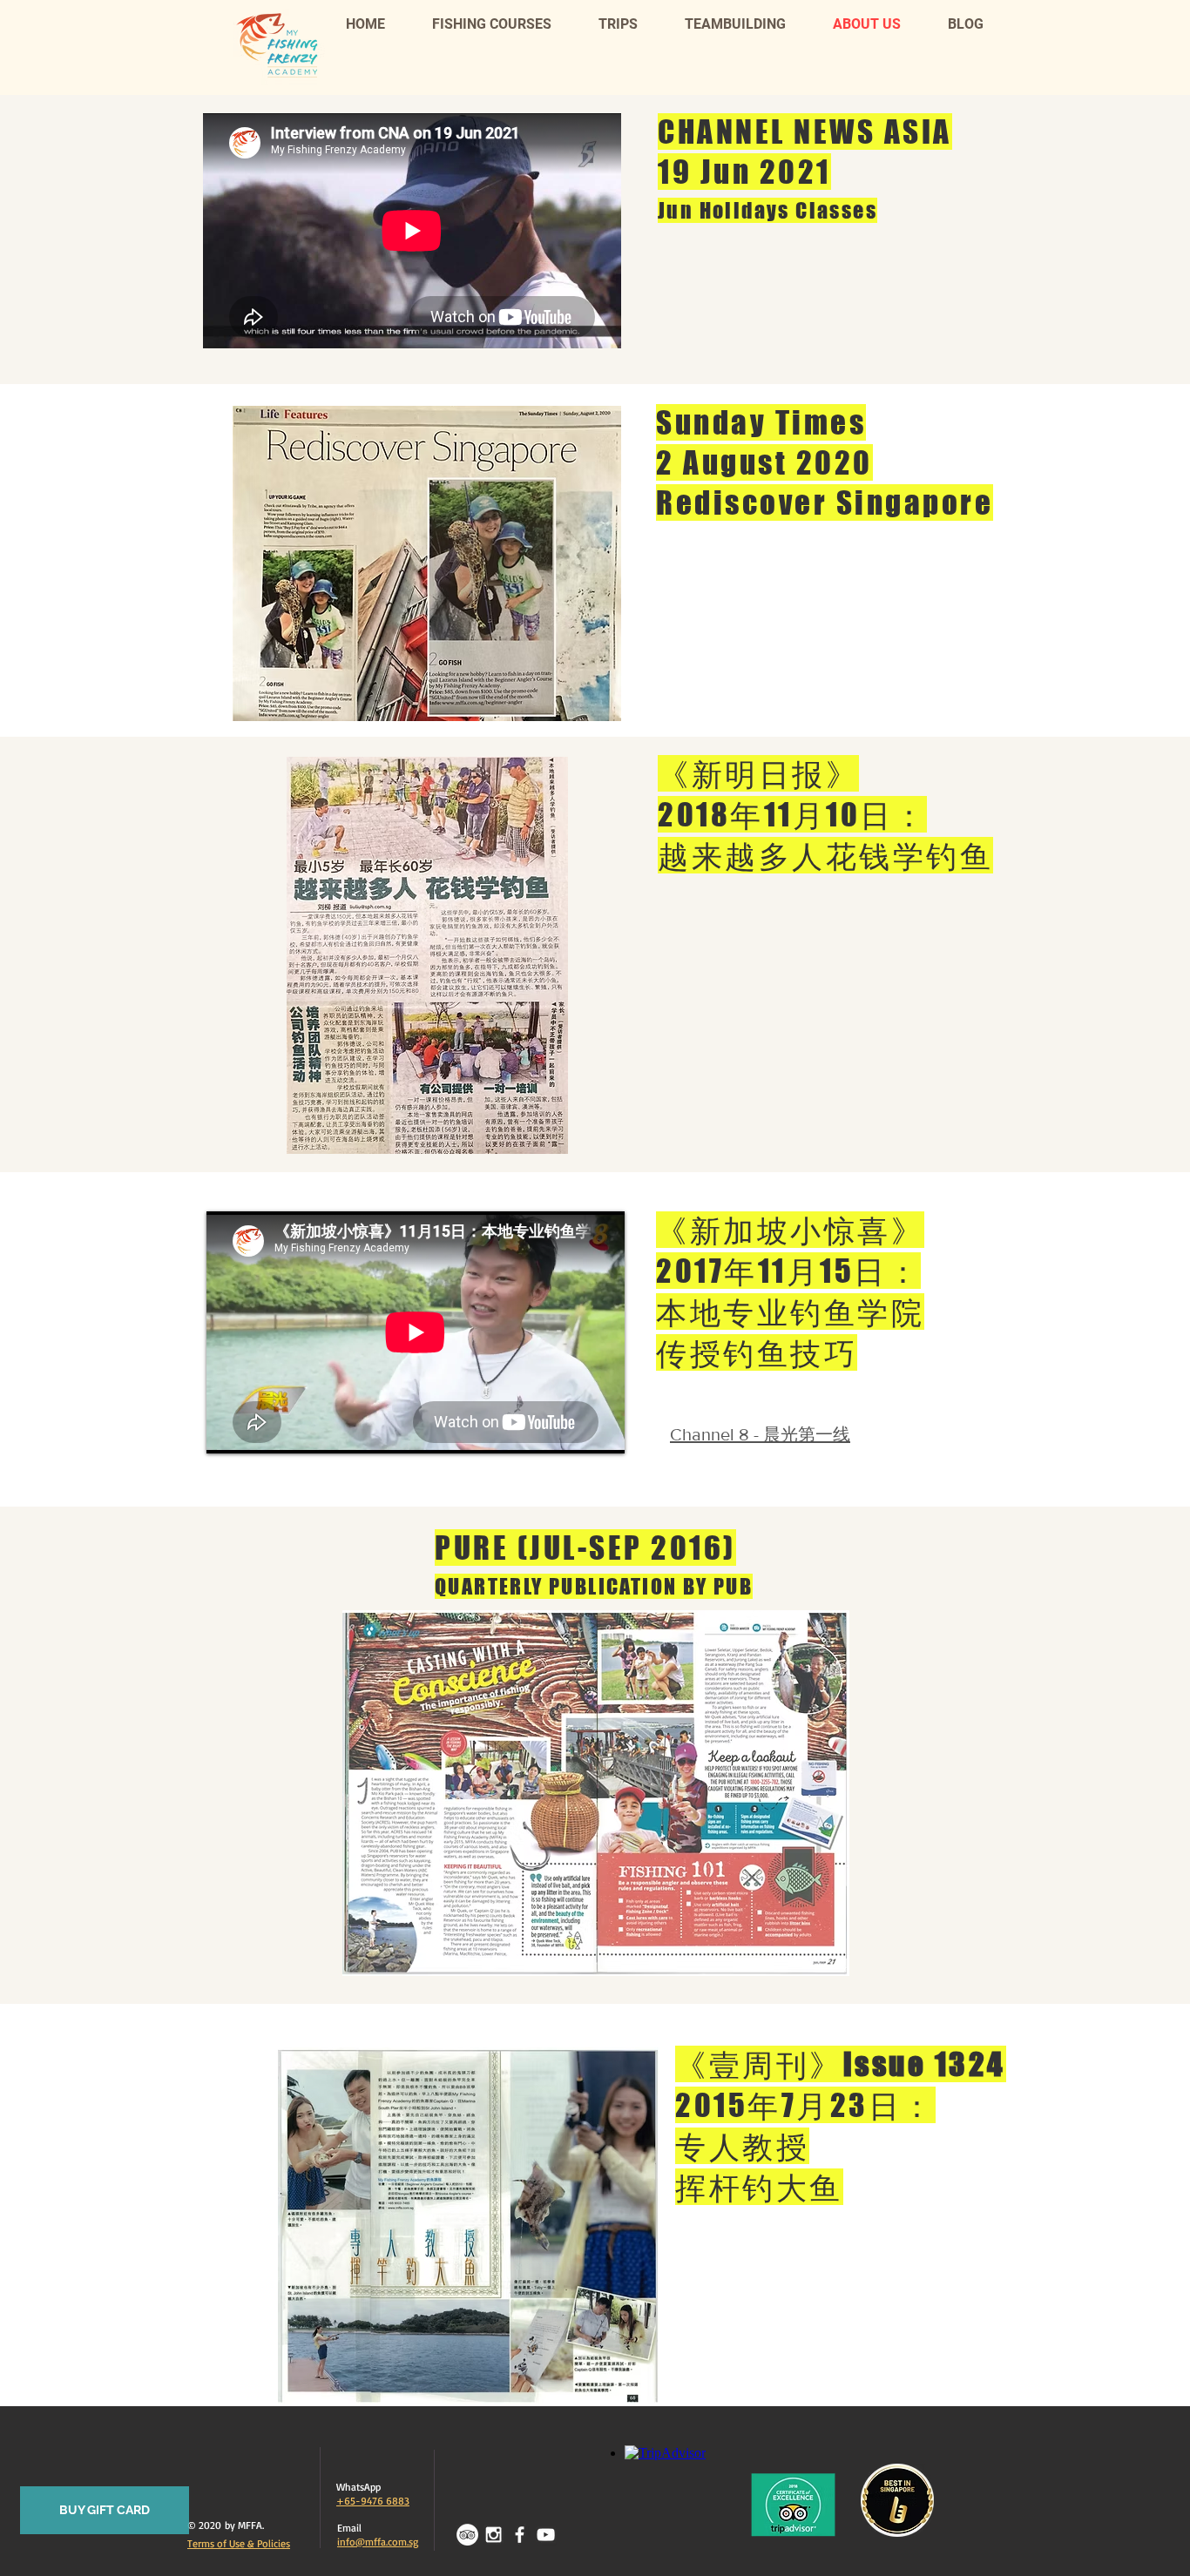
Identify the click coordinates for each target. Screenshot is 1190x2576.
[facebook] (520, 2535)
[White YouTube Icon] (546, 2535)
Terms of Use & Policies (239, 2543)
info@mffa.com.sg (378, 2542)
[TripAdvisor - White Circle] (467, 2535)
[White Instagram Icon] (494, 2535)
